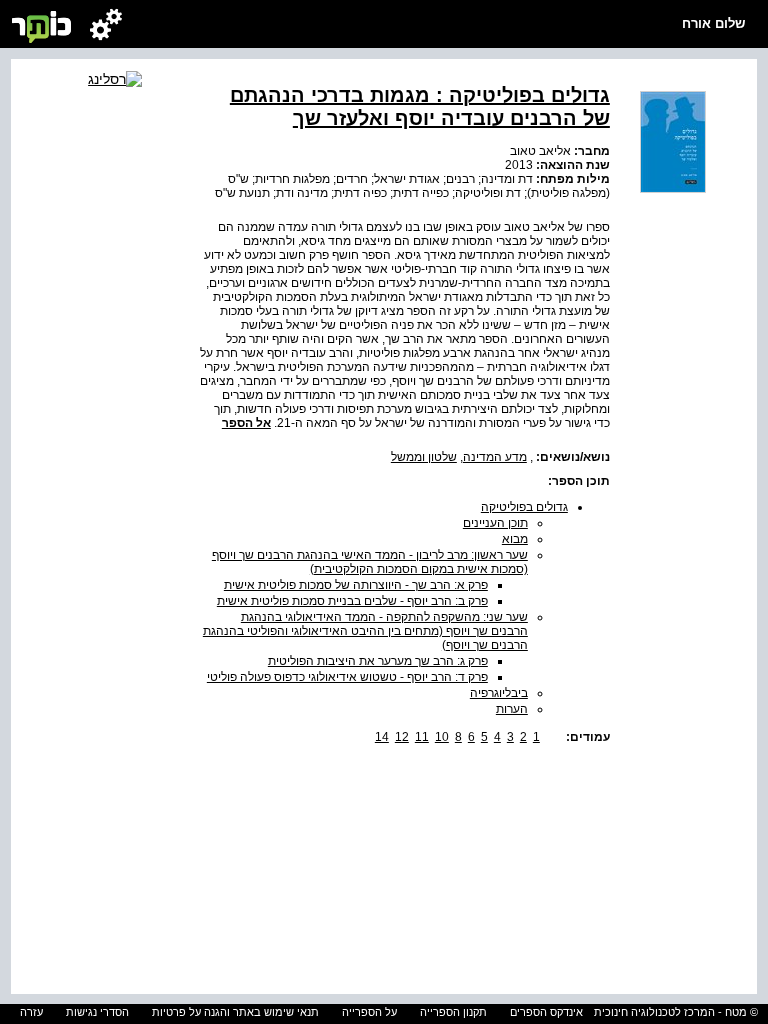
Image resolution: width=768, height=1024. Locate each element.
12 (402, 737)
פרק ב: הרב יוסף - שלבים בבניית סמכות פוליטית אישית (352, 601)
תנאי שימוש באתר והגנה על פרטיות (235, 1012)
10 (442, 737)
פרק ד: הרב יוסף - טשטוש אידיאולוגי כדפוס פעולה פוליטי (347, 677)
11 (422, 737)
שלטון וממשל (424, 457)
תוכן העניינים (495, 523)
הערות (512, 709)
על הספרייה (369, 1012)
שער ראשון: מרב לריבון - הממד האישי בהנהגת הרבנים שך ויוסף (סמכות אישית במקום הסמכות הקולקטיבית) (370, 562)
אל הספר (246, 423)
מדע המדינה (495, 457)
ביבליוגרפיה (499, 693)
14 (382, 737)
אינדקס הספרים (546, 1012)
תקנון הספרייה (453, 1012)
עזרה (31, 1012)
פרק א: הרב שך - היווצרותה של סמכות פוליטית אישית (356, 585)
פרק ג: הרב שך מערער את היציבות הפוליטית (378, 661)
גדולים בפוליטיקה (524, 507)
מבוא (515, 539)
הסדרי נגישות (97, 1012)
